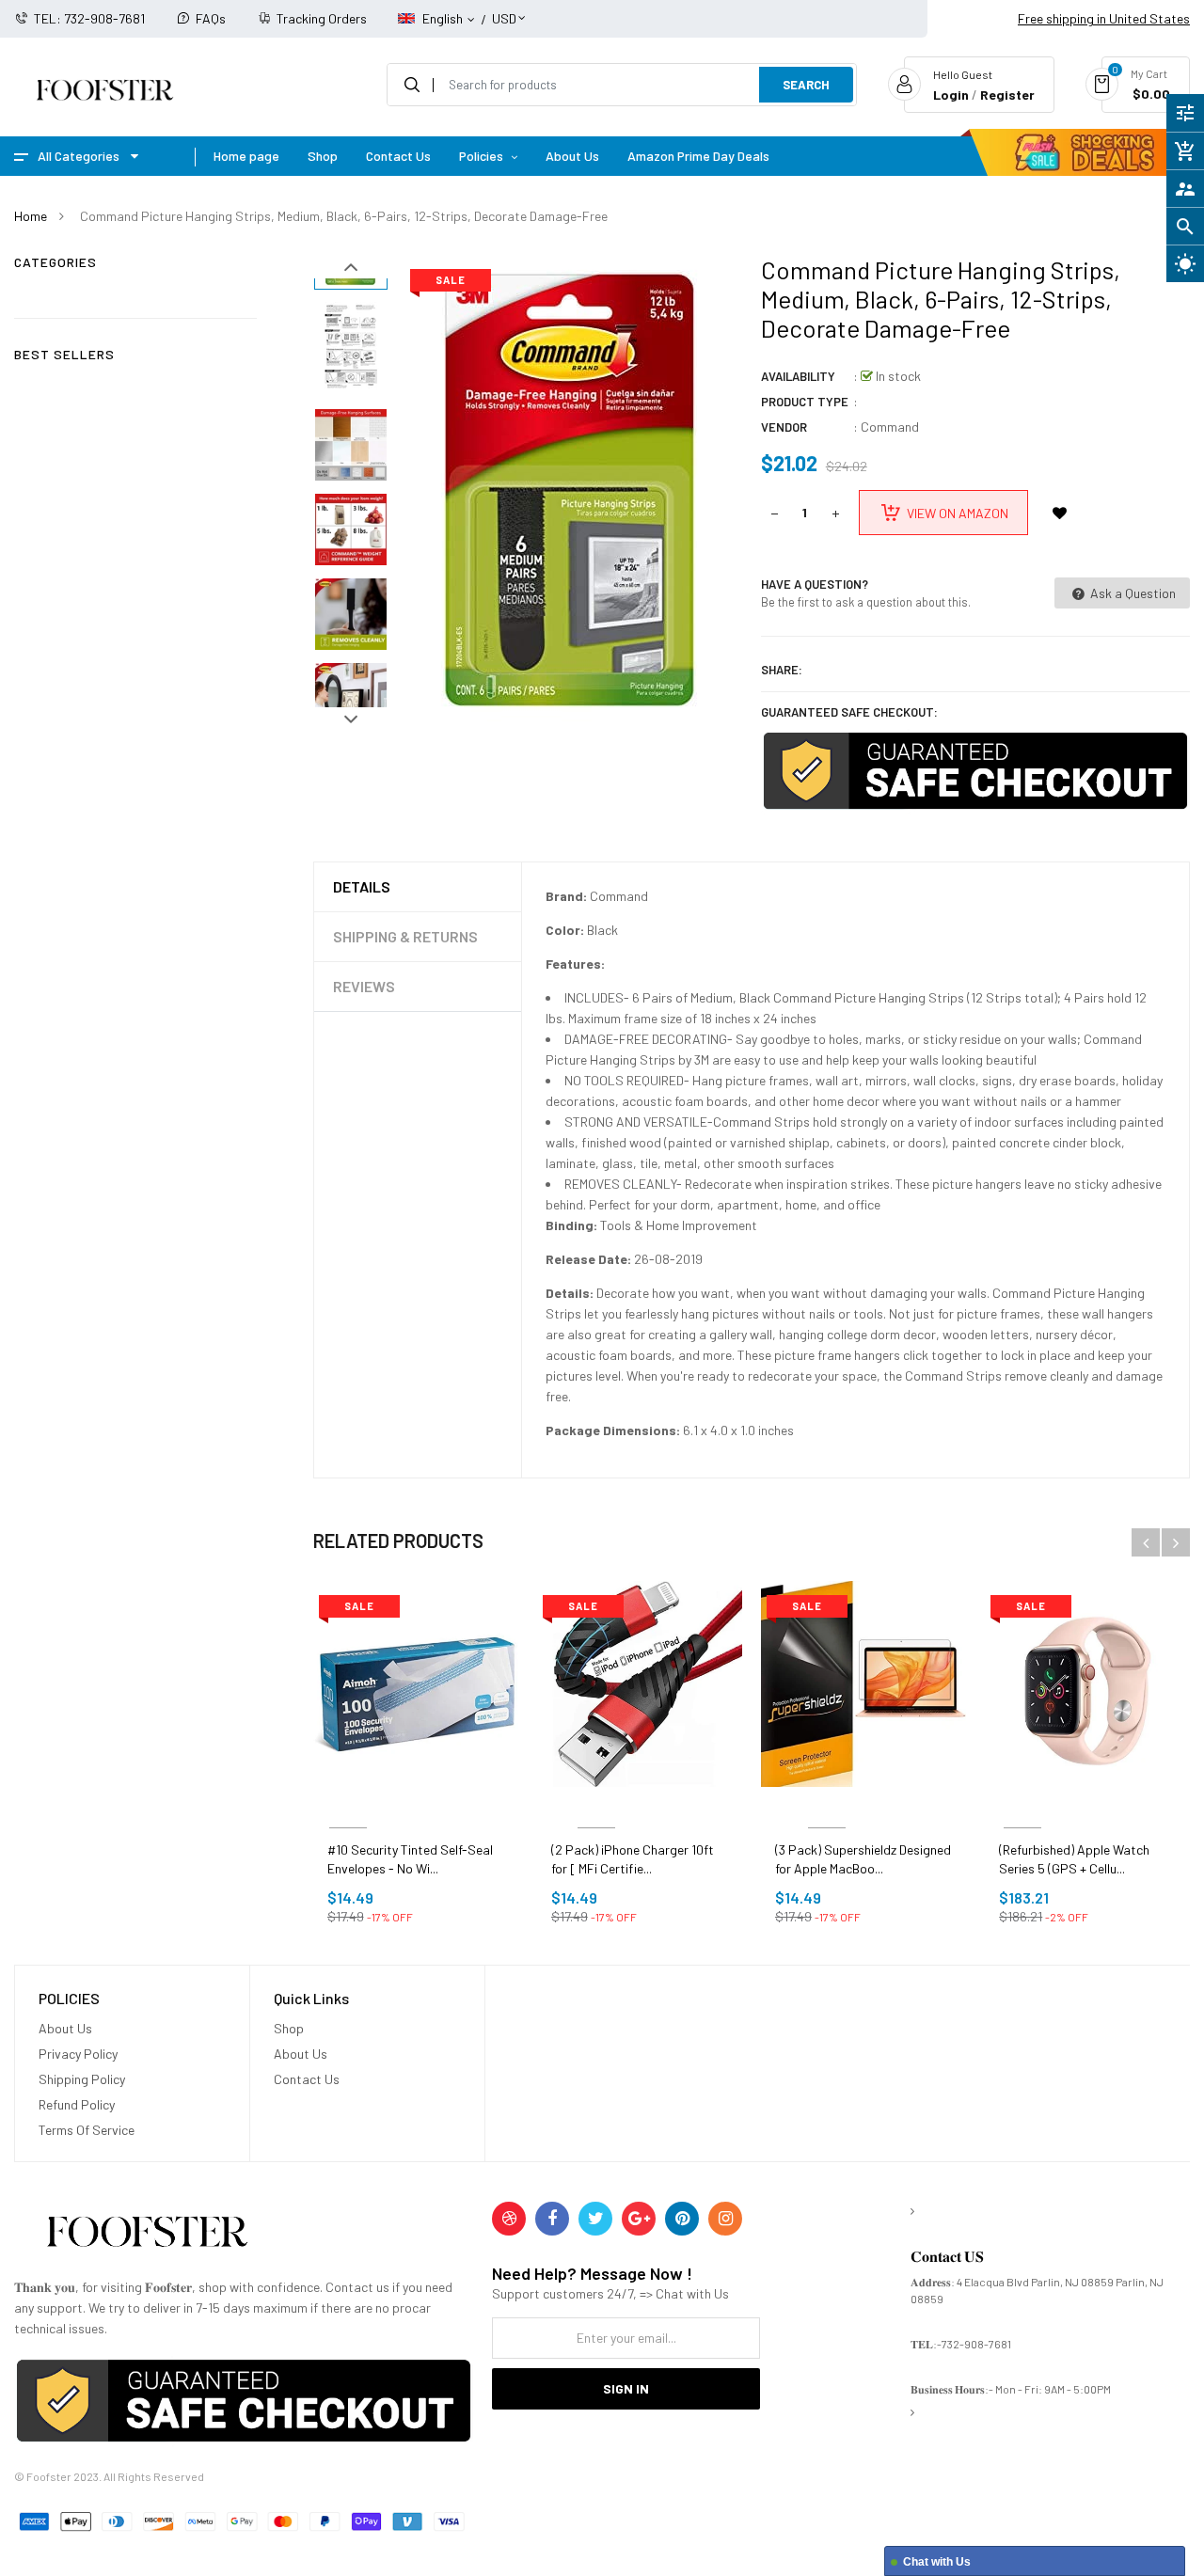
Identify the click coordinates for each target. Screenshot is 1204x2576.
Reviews (364, 986)
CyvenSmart (597, 1805)
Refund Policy (77, 2104)
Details (362, 886)
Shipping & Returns (405, 936)
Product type (805, 402)
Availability (798, 376)
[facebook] (552, 2219)
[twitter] (595, 2219)
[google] (639, 2219)
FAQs (211, 18)
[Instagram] (725, 2219)
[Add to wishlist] (1060, 513)
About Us (65, 2028)
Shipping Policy (82, 2079)
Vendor (784, 427)
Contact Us (307, 2079)
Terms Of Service (87, 2130)
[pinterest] (682, 2219)
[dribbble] (509, 2219)
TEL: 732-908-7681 (89, 18)
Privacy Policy (78, 2054)
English (444, 18)
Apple (1022, 1805)
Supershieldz (827, 1805)
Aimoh (348, 1805)
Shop (289, 2028)
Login (951, 95)
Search (806, 85)
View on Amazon (958, 513)
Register (1007, 95)
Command (890, 427)
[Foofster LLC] (147, 2235)
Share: (782, 670)
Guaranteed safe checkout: (849, 712)
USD (504, 10)
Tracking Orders (322, 18)
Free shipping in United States (1104, 18)
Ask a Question (1132, 593)
